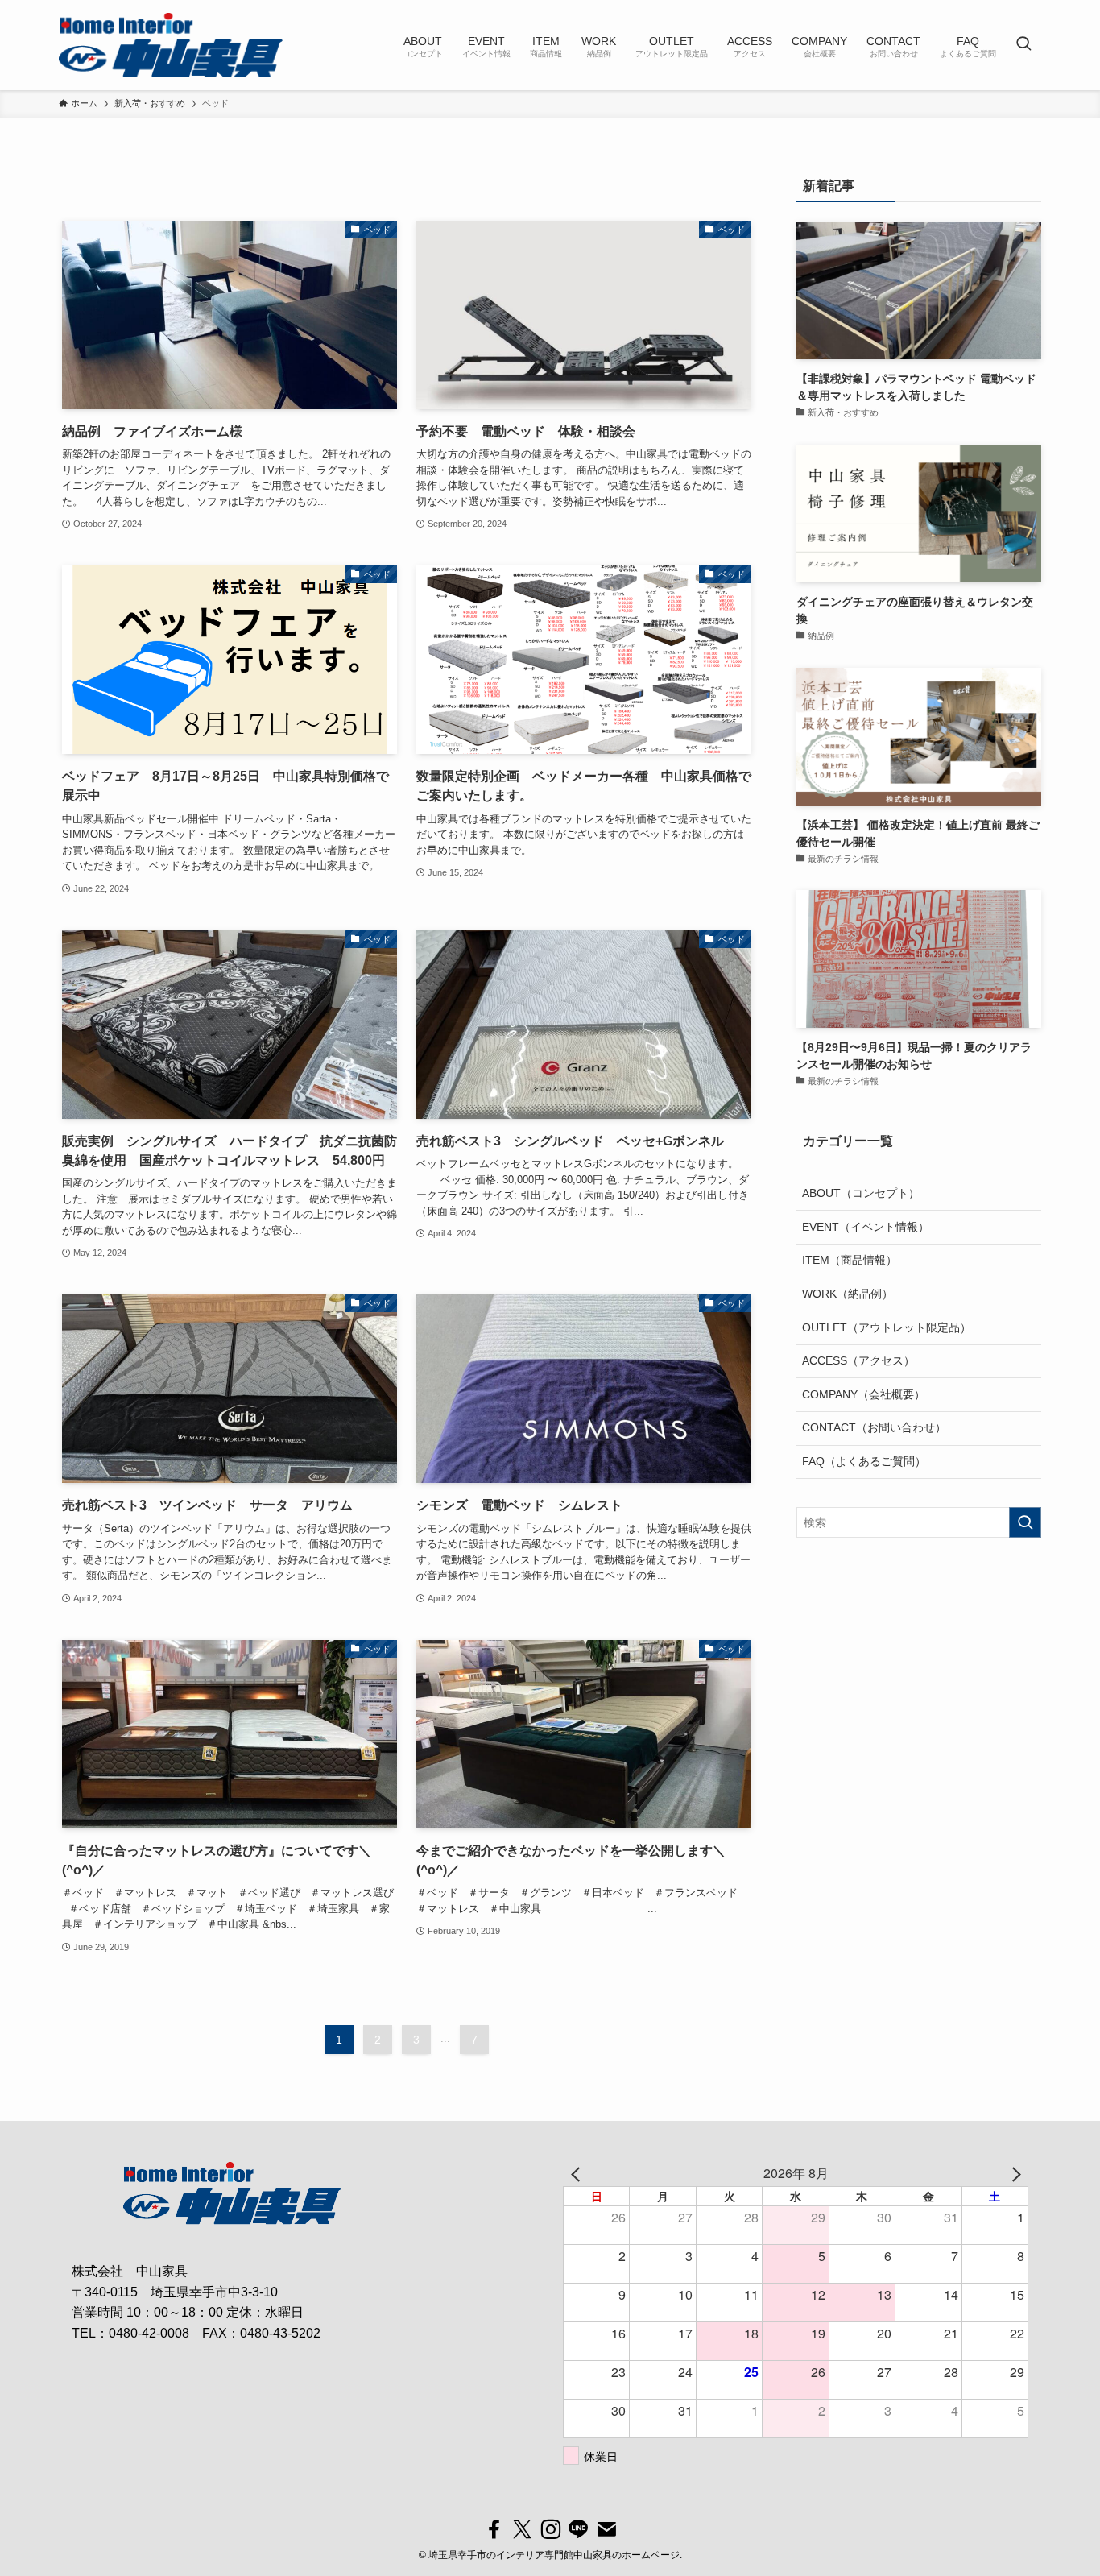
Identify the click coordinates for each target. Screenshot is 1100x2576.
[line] (579, 2530)
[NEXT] (1013, 2173)
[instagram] (550, 2530)
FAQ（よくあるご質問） (864, 1461)
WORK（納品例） (848, 1294)
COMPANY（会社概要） (864, 1394)
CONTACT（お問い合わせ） (874, 1427)
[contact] (607, 2530)
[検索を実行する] (1025, 1522)
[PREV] (578, 2173)
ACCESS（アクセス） (858, 1360)
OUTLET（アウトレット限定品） (887, 1327)
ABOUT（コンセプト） (861, 1193)
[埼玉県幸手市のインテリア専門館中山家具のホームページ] (171, 45)
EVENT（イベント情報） (866, 1227)
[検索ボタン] (1023, 45)
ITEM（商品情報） (850, 1260)
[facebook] (494, 2530)
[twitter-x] (522, 2530)
